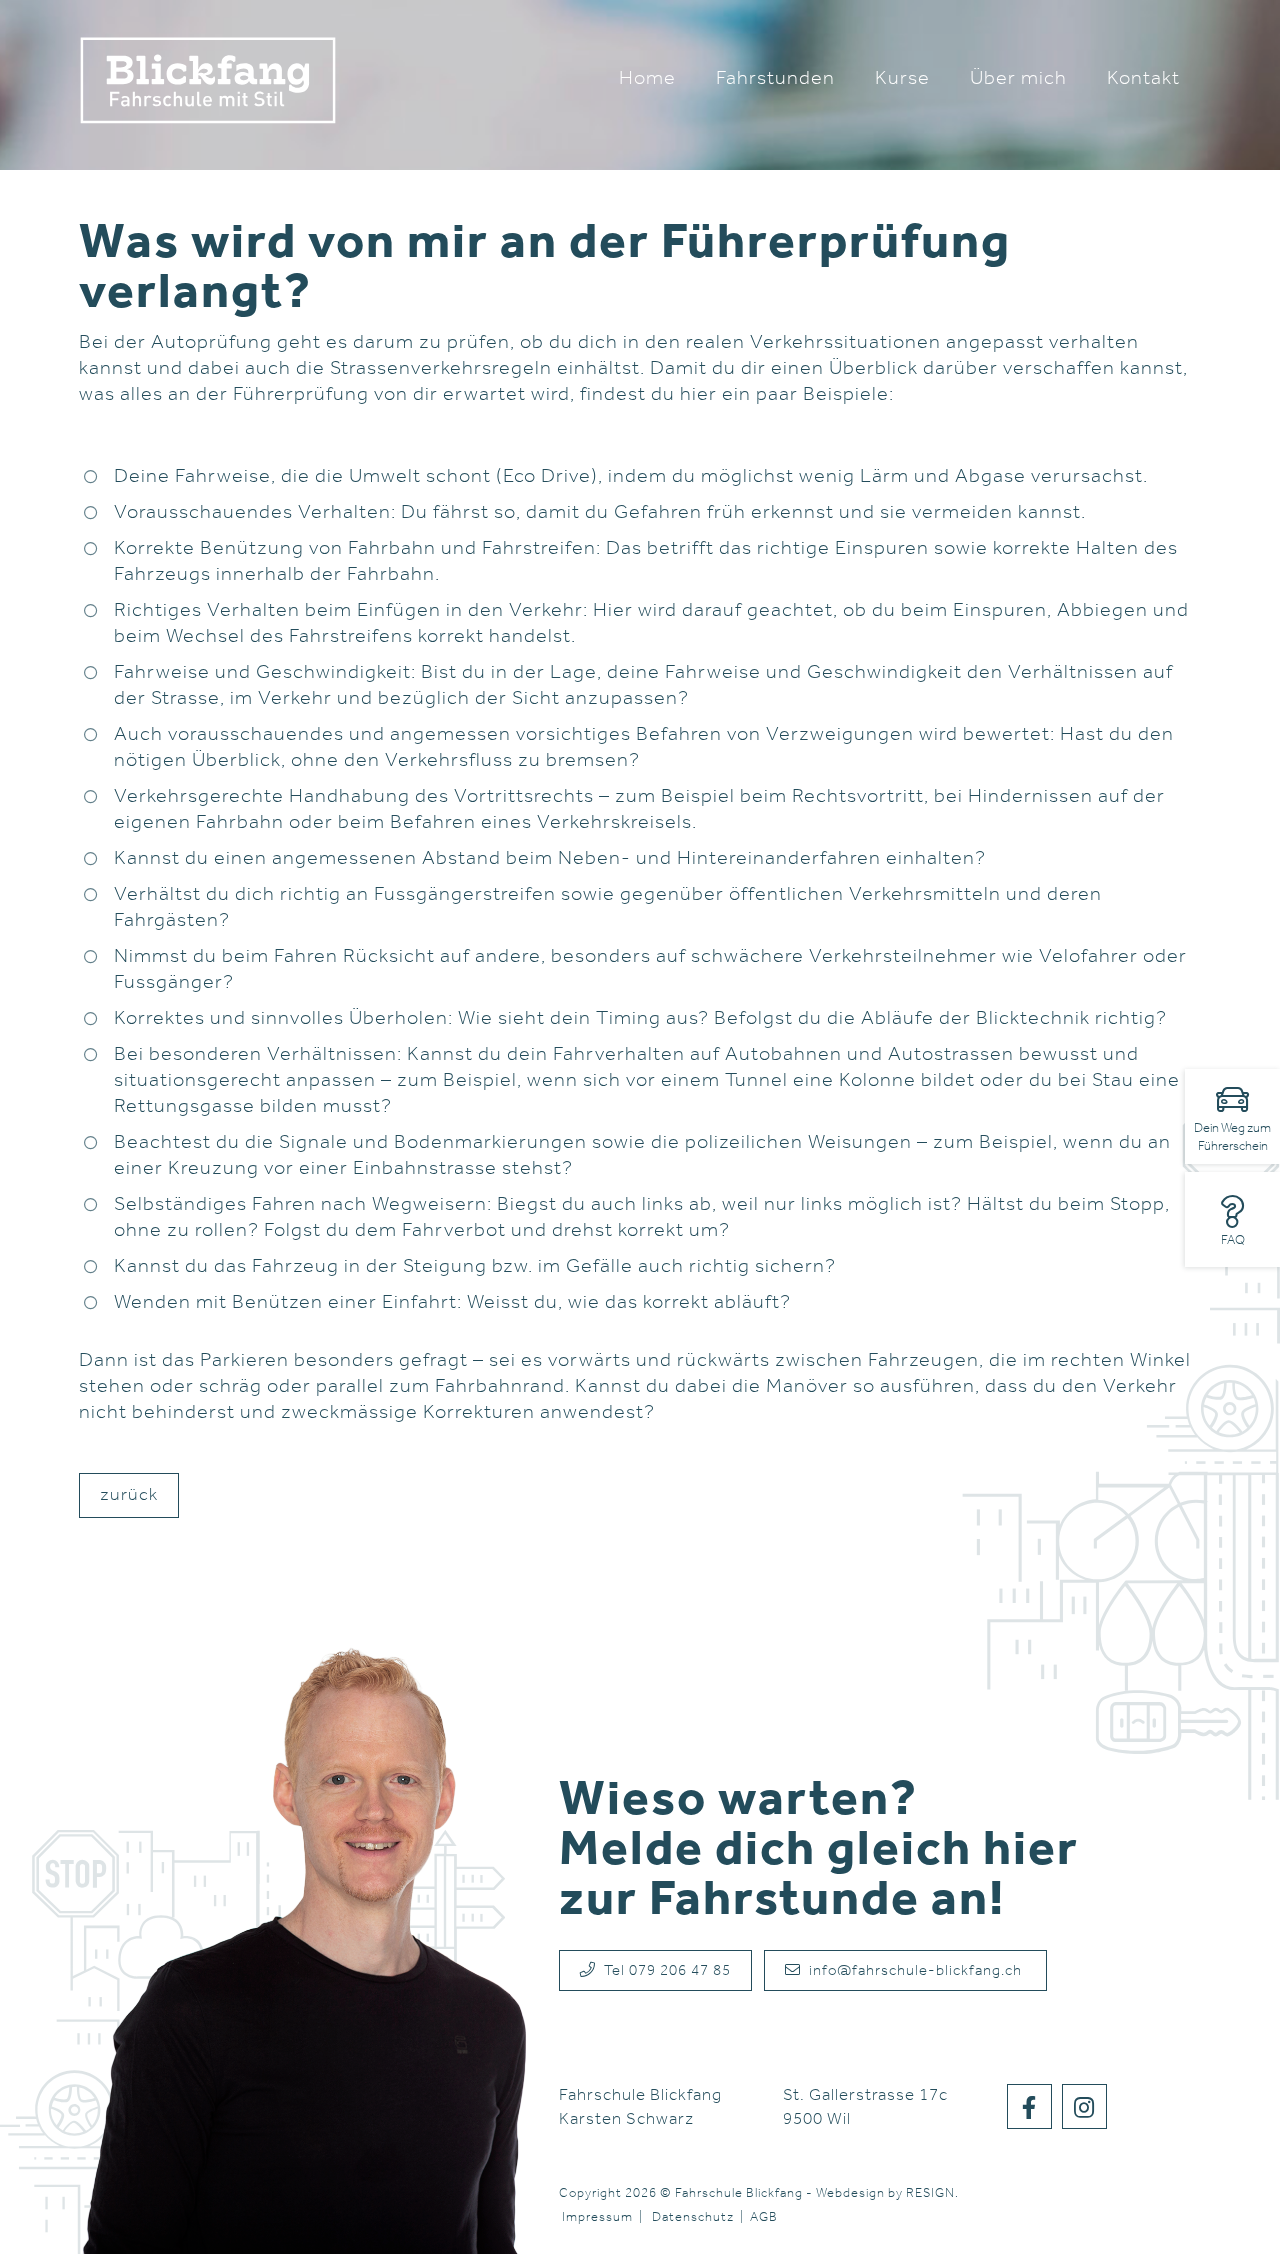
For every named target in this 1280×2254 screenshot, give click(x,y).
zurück (129, 1496)
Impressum (597, 2217)
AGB (764, 2217)
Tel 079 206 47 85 (663, 1971)
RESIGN (930, 2193)
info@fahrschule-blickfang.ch (913, 1971)
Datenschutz (693, 2217)
